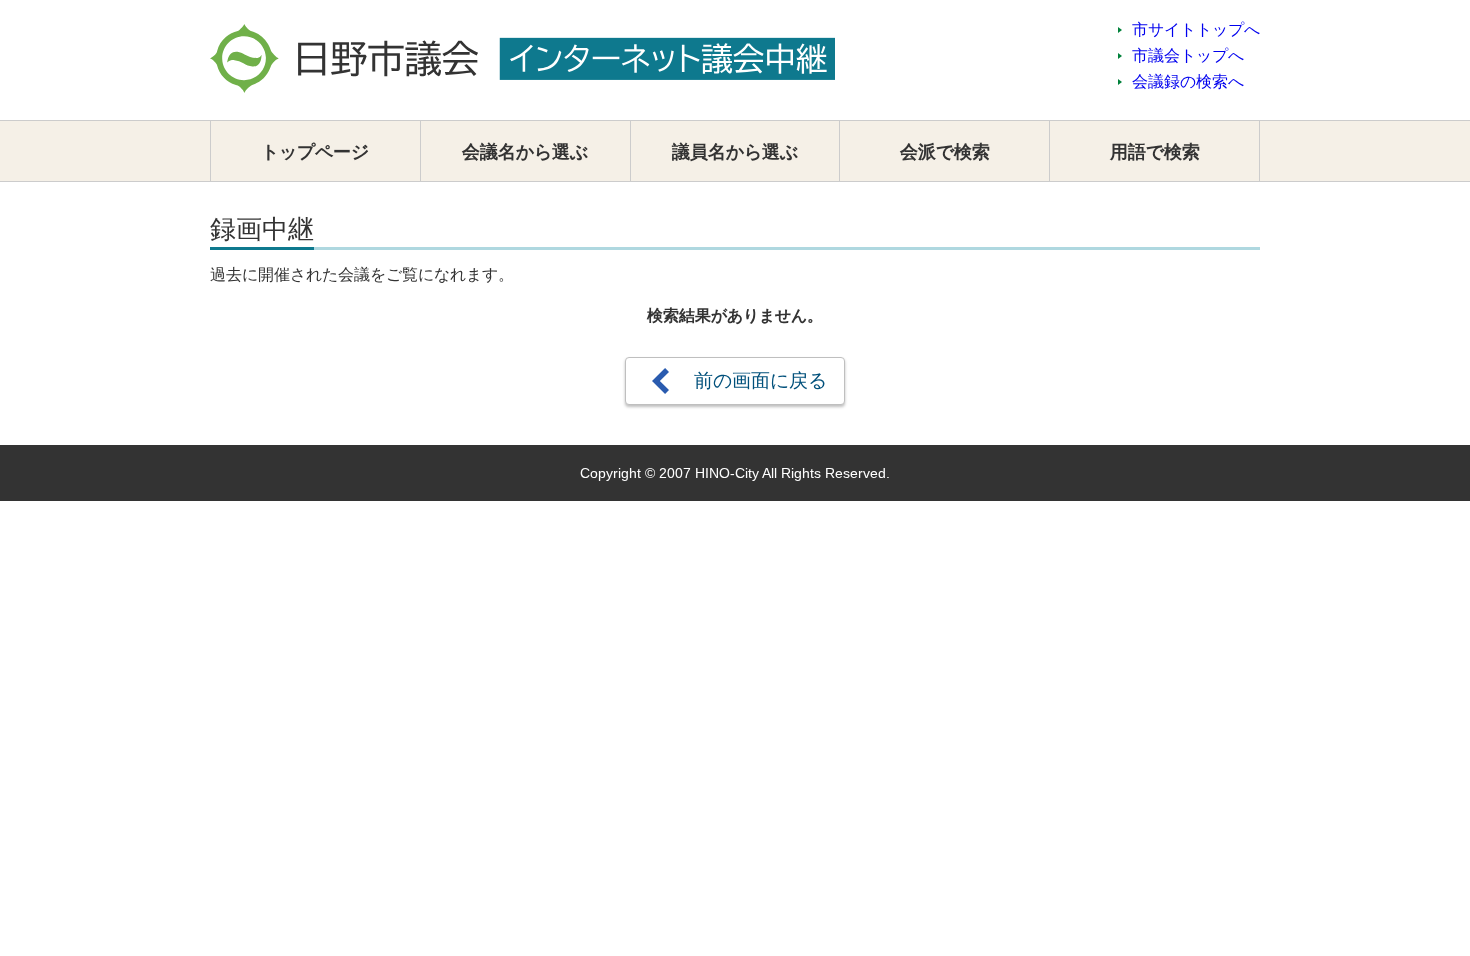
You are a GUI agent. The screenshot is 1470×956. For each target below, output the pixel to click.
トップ (315, 152)
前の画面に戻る (760, 380)
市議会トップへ (1188, 55)
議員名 (735, 152)
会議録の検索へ (1188, 81)
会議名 (525, 152)
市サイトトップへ (1196, 29)
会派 (945, 152)
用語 (1155, 152)
